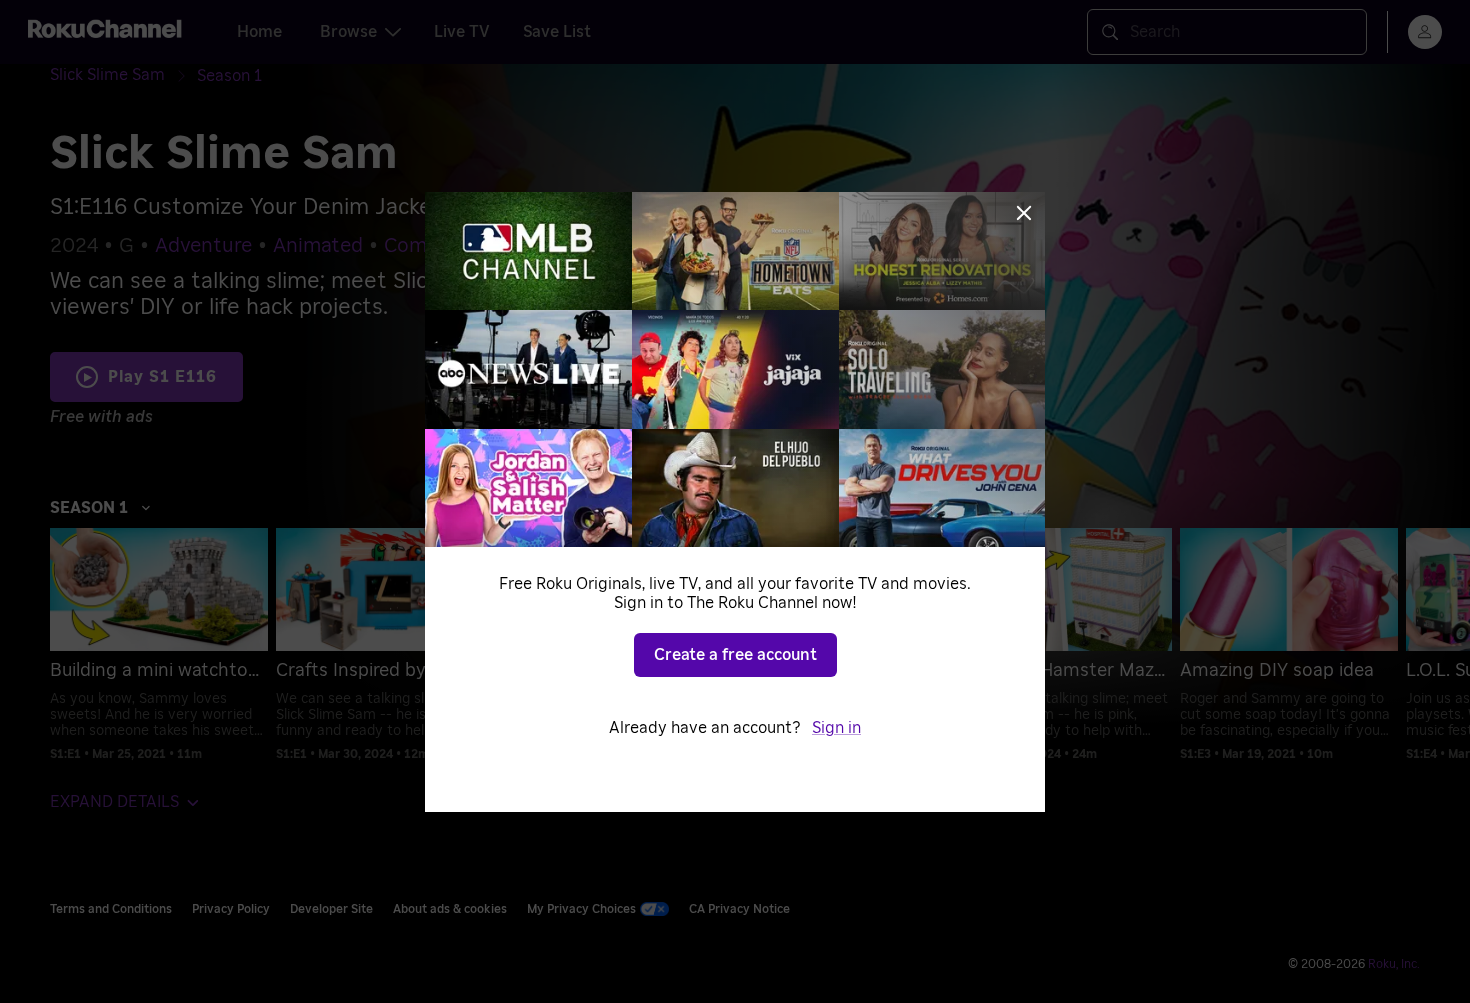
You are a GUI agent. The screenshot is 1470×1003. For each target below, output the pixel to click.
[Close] (1024, 213)
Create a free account (735, 655)
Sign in (836, 728)
